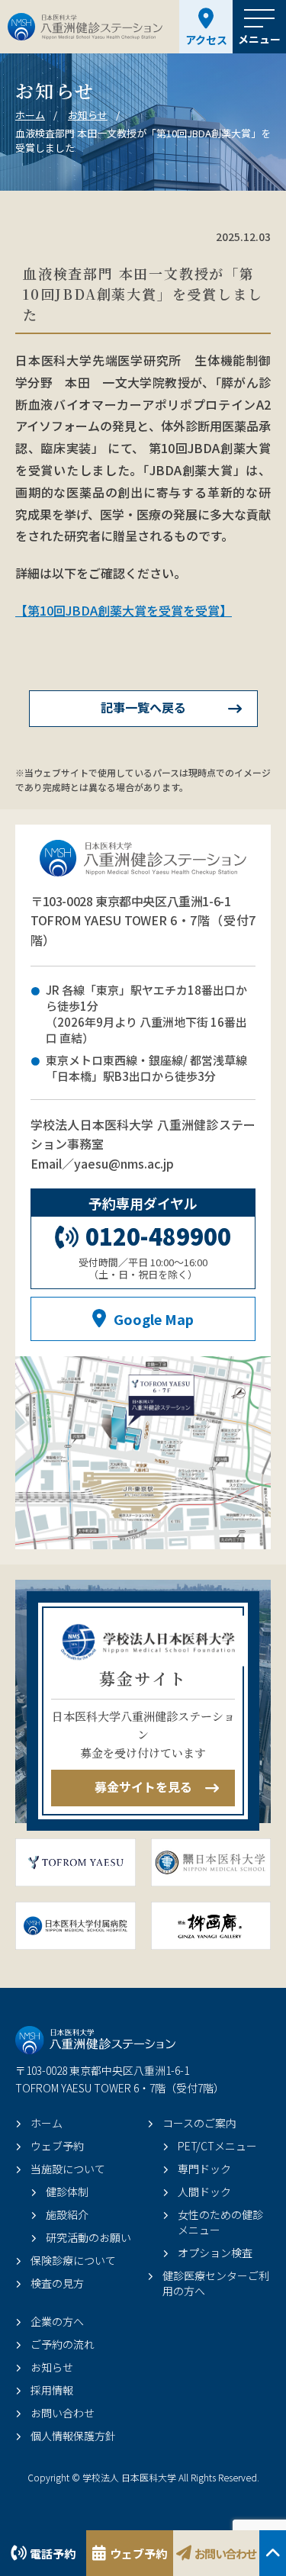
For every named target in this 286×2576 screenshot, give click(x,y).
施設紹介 (67, 2214)
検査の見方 (57, 2283)
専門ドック (204, 2169)
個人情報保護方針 (73, 2436)
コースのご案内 (199, 2123)
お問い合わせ (225, 2553)
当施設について (68, 2169)
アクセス (206, 40)
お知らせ (52, 2367)
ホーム (47, 2123)
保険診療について (73, 2260)
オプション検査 (215, 2253)
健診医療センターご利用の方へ (216, 2283)
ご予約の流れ (63, 2344)
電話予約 (53, 2553)
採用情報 (52, 2390)
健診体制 (67, 2192)
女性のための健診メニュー (220, 2222)
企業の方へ (57, 2321)
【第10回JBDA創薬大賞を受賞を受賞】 (124, 610)
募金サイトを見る (143, 1786)
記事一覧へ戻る (143, 707)
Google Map (154, 1319)
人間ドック (204, 2192)
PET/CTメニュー (217, 2146)
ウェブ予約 (138, 2553)
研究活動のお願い (88, 2237)
